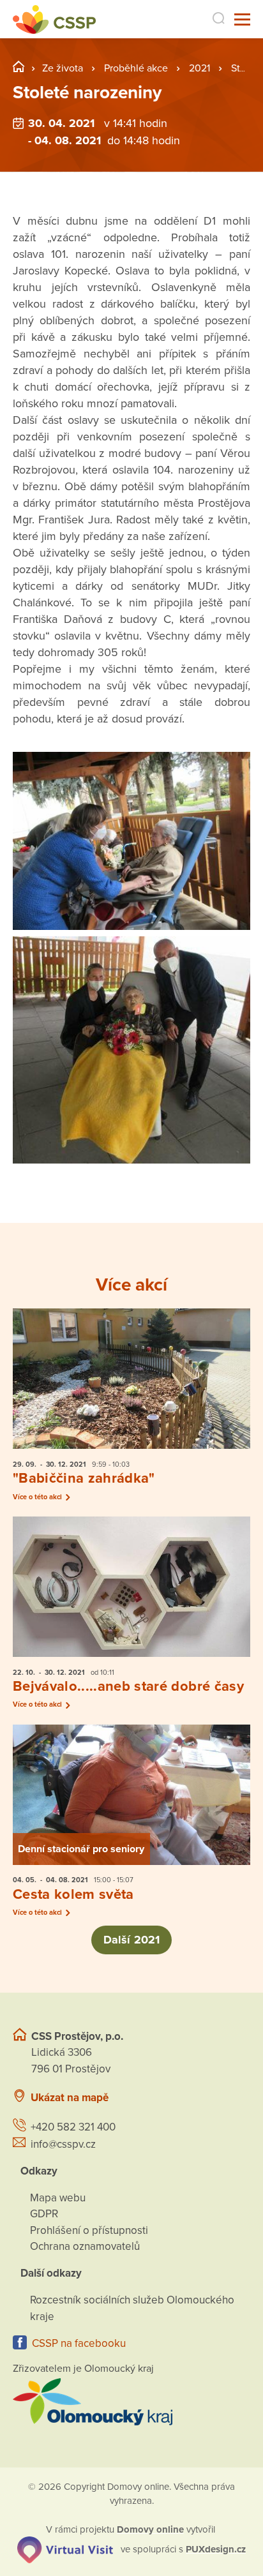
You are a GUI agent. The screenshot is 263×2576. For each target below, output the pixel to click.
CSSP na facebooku (79, 2343)
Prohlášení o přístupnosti (89, 2230)
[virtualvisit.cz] (65, 2549)
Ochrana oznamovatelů (85, 2246)
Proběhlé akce (136, 68)
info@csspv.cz (63, 2144)
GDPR (44, 2214)
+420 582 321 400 (73, 2127)
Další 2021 (131, 1940)
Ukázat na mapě (70, 2098)
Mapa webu (58, 2198)
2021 (199, 68)
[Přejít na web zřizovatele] (131, 2402)
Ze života (63, 68)
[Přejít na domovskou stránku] (54, 19)
